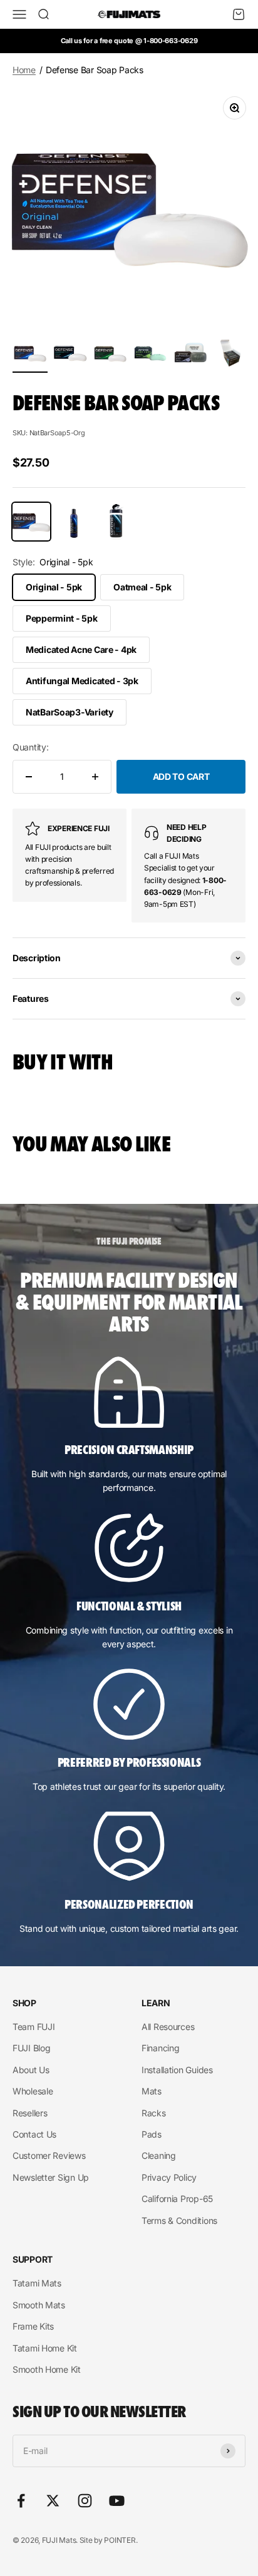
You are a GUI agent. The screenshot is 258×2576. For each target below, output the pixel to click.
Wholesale (33, 2091)
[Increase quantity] (95, 777)
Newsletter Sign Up (51, 2177)
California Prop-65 (177, 2199)
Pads (152, 2134)
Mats (152, 2091)
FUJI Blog (31, 2048)
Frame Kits (33, 2326)
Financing (160, 2048)
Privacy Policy (169, 2177)
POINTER (120, 2540)
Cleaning (159, 2155)
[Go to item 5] (190, 355)
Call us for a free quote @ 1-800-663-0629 (129, 41)
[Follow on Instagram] (85, 2501)
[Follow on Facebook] (21, 2501)
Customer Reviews (49, 2155)
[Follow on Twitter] (53, 2501)
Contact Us (34, 2134)
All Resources (168, 2027)
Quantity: (30, 747)
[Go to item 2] (70, 355)
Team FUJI (34, 2027)
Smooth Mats (39, 2305)
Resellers (30, 2113)
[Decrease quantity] (29, 777)
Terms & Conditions (179, 2220)
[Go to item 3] (110, 355)
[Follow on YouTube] (117, 2501)
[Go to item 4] (150, 355)
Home (24, 70)
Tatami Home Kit (45, 2348)
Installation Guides (177, 2070)
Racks (154, 2113)
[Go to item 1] (30, 355)
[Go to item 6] (230, 353)
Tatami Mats (37, 2283)
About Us (31, 2070)
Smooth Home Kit (47, 2369)
